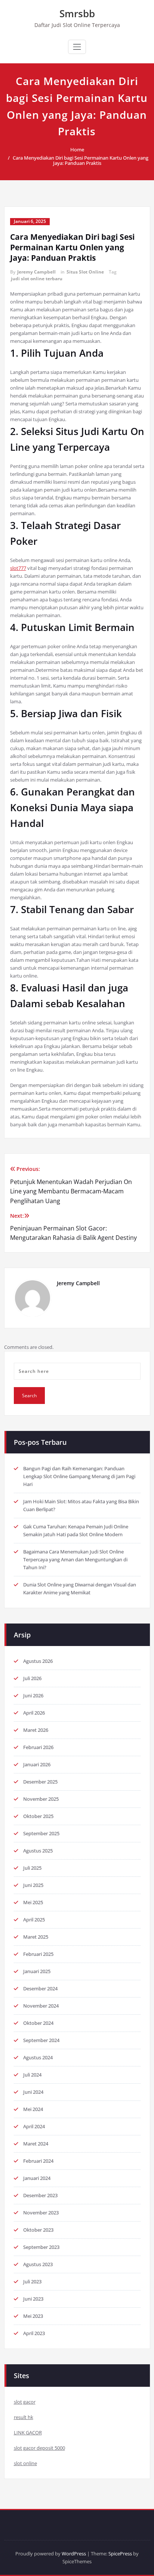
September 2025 (41, 1833)
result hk (24, 2417)
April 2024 (34, 2126)
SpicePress (120, 2554)
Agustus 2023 (38, 2264)
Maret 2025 (36, 1937)
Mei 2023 (33, 2316)
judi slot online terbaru (37, 279)
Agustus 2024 (38, 2057)
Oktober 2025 (38, 1816)
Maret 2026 (36, 1730)
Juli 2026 (32, 1678)
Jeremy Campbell (36, 272)
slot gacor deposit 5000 (39, 2448)
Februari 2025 (38, 1954)
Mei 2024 (33, 2109)
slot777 (18, 568)
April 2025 (34, 1920)
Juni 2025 (33, 1885)
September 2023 (41, 2247)
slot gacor (25, 2402)
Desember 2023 (40, 2195)
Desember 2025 (40, 1782)
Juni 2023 (33, 2299)
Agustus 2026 (38, 1661)
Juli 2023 (32, 2281)
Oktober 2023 (38, 2230)
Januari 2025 (37, 1971)
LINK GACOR (28, 2432)
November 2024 (41, 2006)
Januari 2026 (37, 1764)
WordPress (74, 2554)
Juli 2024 (32, 2075)
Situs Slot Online (85, 272)
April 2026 (34, 1713)
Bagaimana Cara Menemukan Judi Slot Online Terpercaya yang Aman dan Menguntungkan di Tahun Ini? (75, 1559)
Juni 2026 (33, 1695)
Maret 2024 (36, 2144)
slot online (25, 2463)
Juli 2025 (32, 1868)
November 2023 (41, 2213)
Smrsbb (77, 13)
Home (77, 150)
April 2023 (34, 2333)
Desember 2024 (40, 1988)
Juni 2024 (33, 2092)
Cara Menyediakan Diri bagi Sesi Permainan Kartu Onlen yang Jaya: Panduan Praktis (81, 160)
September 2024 (41, 2040)
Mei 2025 (33, 1902)
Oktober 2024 (38, 2023)
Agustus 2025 (38, 1851)
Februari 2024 (38, 2161)
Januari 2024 (37, 2178)
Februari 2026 (38, 1747)
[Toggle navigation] (77, 47)
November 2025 (41, 1799)
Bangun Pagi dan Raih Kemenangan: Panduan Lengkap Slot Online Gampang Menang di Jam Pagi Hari (79, 1476)
